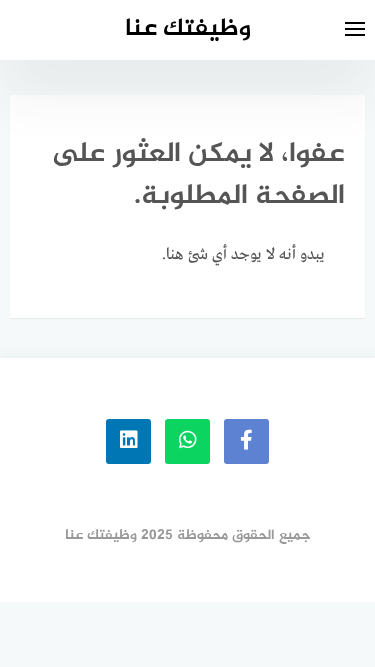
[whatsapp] (187, 441)
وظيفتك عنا (188, 29)
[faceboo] (246, 441)
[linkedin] (128, 441)
